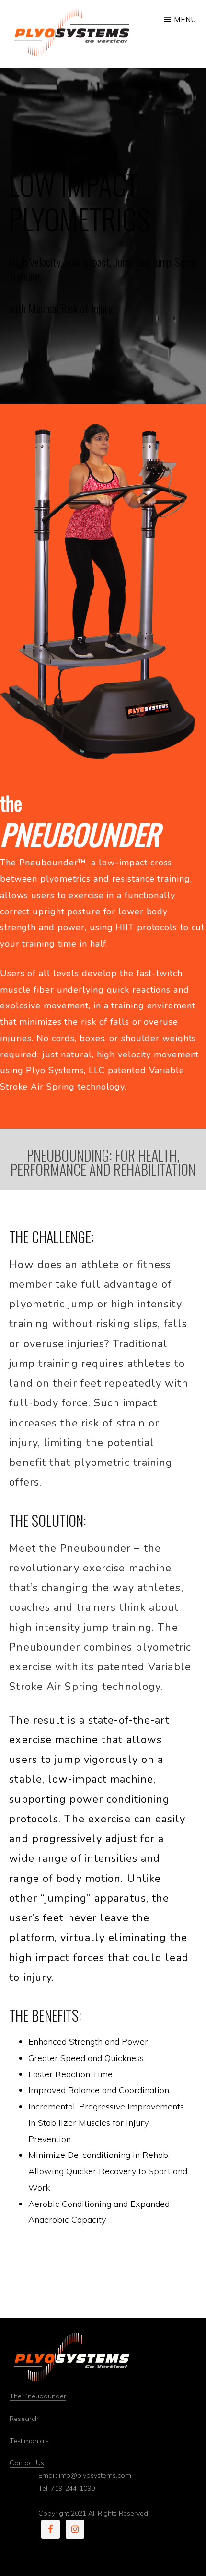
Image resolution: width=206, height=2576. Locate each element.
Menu (185, 19)
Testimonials (29, 2441)
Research (24, 2419)
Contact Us (27, 2463)
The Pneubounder (38, 2396)
